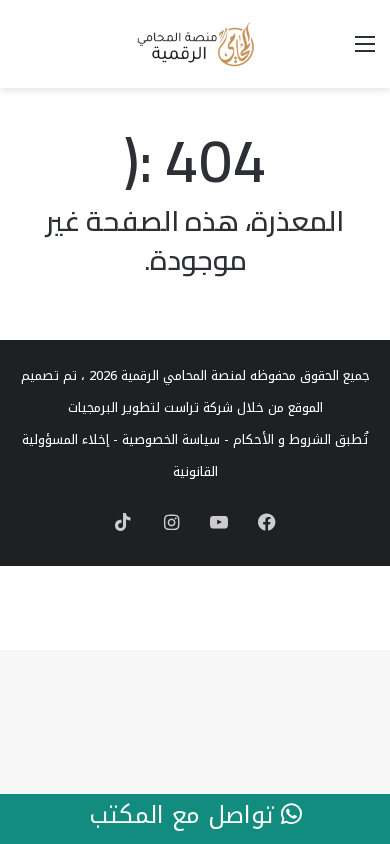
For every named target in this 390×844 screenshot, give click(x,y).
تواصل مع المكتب (185, 816)
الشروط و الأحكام (282, 439)
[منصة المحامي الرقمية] (195, 44)
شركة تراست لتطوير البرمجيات (150, 407)
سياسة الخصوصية (171, 439)
